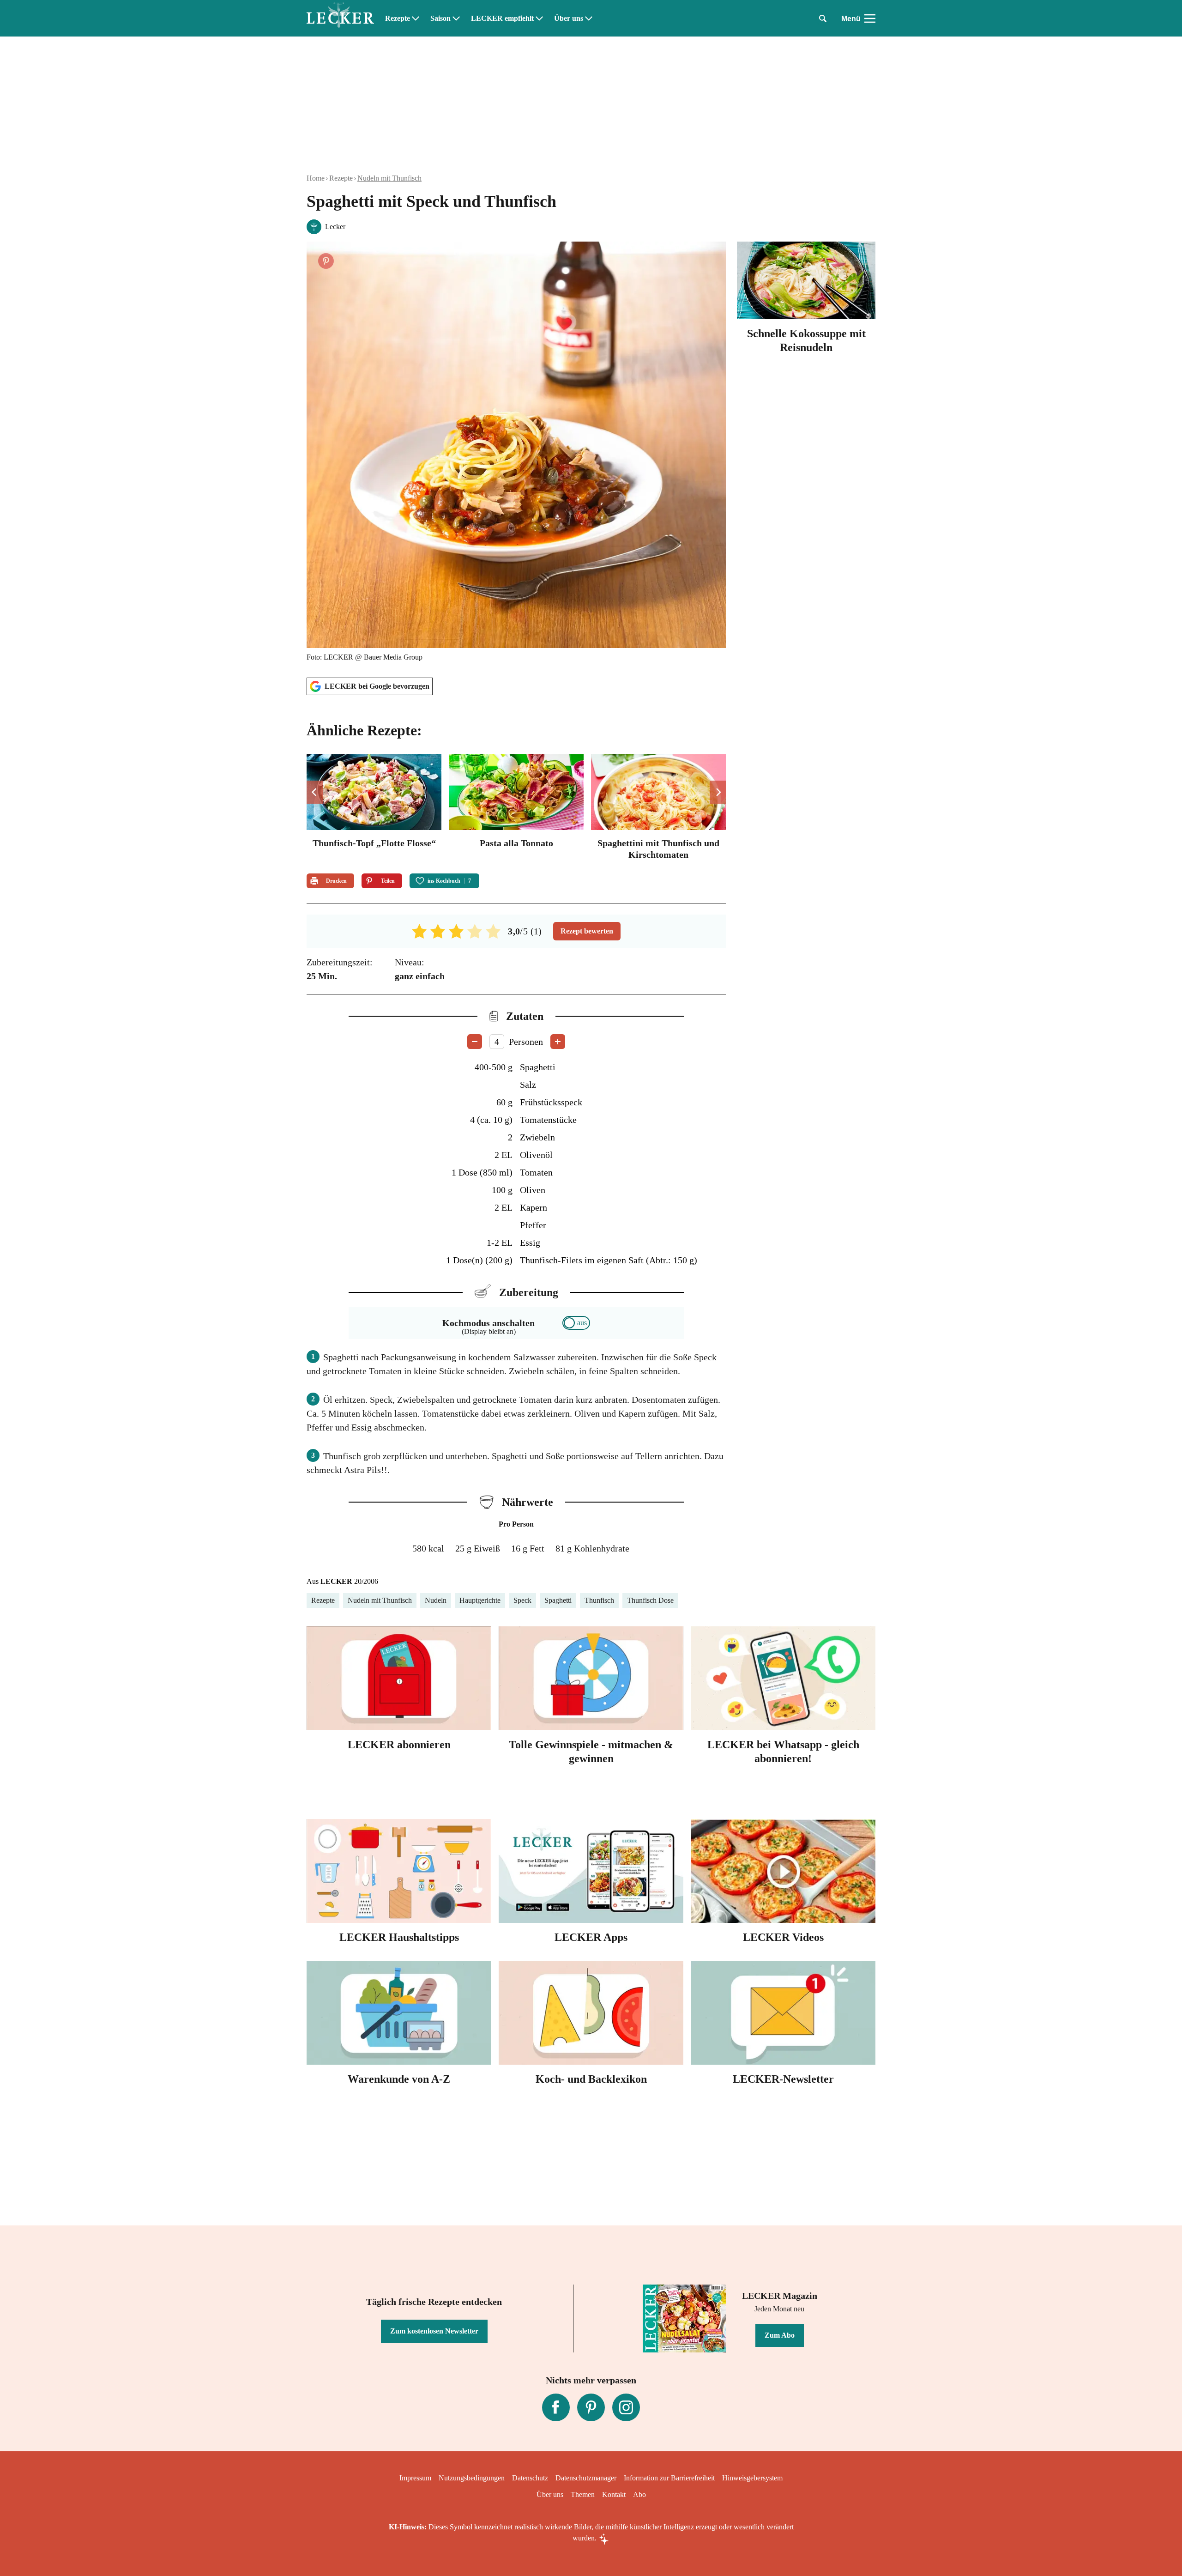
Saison (440, 18)
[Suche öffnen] (823, 18)
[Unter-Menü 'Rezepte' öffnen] (416, 18)
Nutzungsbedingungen (472, 2478)
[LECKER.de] (340, 18)
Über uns (569, 18)
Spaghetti (558, 1600)
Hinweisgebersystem (752, 2478)
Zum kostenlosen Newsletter (434, 2331)
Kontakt (614, 2494)
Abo (639, 2494)
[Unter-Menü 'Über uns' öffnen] (589, 18)
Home (316, 178)
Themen (583, 2494)
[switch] (576, 1323)
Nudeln (436, 1600)
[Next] (718, 792)
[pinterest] (591, 2407)
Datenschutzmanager (586, 2478)
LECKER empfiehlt (502, 18)
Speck (522, 1600)
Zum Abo (780, 2335)
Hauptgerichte (480, 1600)
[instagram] (626, 2407)
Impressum (415, 2478)
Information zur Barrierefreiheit (669, 2478)
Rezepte (398, 18)
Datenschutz (530, 2478)
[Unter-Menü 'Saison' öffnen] (456, 18)
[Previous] (315, 792)
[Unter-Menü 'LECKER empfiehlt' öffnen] (539, 18)
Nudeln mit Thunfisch (389, 178)
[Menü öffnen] (870, 18)
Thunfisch (599, 1600)
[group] (516, 808)
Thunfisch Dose (650, 1600)
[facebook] (556, 2407)
